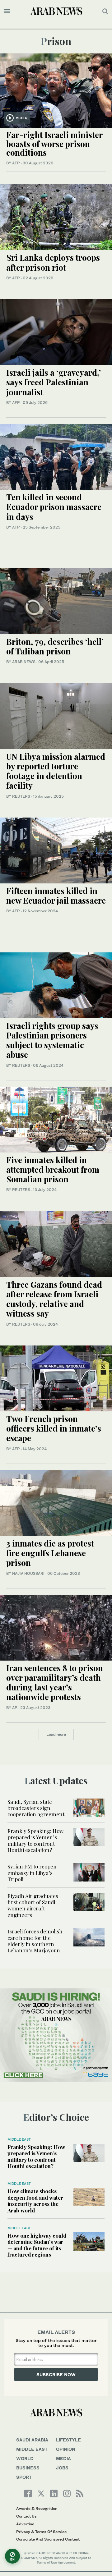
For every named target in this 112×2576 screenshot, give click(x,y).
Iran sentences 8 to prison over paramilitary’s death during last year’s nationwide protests (55, 1682)
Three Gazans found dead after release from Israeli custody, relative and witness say (54, 1299)
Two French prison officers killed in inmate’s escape (54, 1428)
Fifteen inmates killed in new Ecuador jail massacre (56, 896)
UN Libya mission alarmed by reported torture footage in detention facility (56, 771)
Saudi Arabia (32, 2440)
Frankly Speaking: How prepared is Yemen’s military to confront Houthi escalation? (35, 1840)
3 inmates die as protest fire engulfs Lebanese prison (50, 1553)
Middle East (19, 2139)
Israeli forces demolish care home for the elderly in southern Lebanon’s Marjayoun (35, 1941)
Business (28, 2468)
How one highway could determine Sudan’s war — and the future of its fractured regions (37, 2245)
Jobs (62, 2468)
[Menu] (7, 11)
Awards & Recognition (37, 2508)
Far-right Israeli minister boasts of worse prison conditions (54, 144)
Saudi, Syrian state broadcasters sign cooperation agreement (36, 1808)
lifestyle (68, 2440)
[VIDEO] (56, 90)
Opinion (66, 2449)
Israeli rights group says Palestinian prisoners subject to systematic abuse (52, 1040)
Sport (24, 2477)
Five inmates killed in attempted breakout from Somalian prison (53, 1169)
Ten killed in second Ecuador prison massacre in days (54, 507)
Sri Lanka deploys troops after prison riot (53, 262)
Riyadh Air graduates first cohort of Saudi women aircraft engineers (33, 1905)
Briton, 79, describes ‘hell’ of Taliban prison (55, 646)
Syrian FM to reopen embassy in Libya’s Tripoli (32, 1873)
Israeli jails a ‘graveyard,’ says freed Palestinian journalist (54, 382)
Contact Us (26, 2516)
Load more (56, 1734)
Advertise (25, 2524)
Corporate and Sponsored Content (48, 2539)
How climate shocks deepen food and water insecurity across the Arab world (35, 2200)
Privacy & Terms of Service (41, 2532)
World (25, 2458)
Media (63, 2458)
